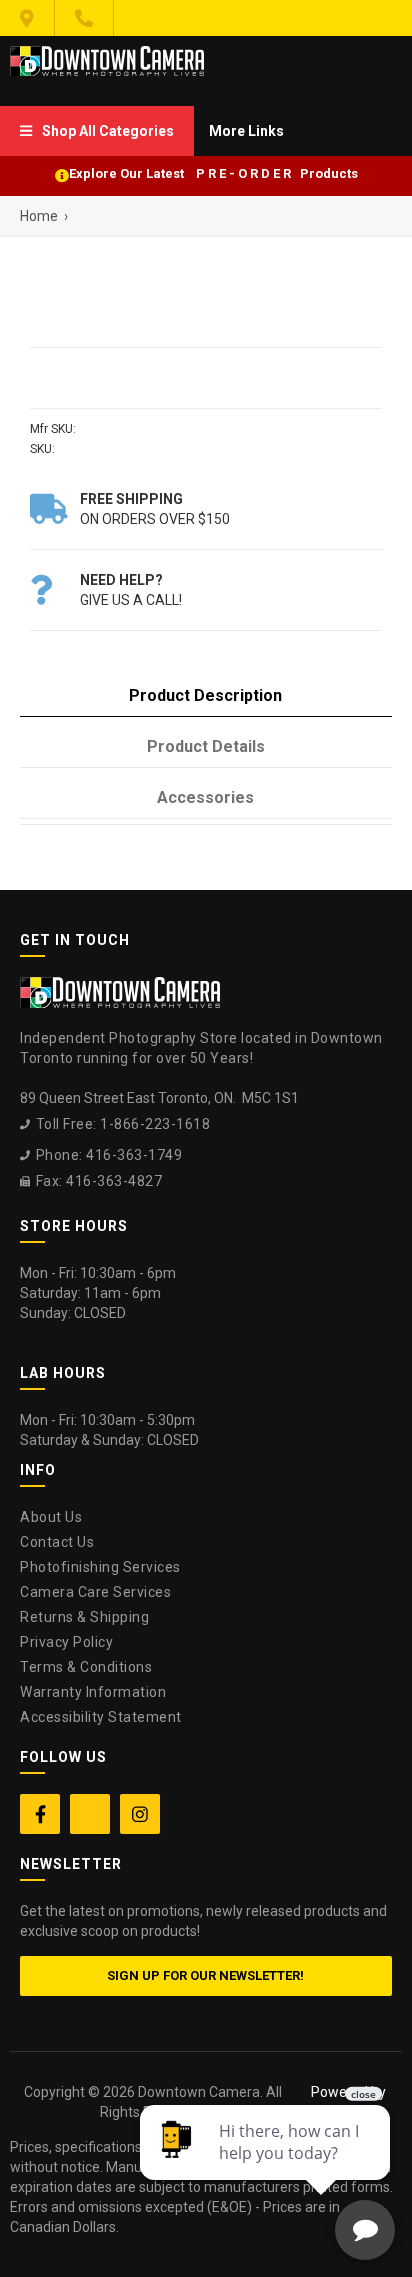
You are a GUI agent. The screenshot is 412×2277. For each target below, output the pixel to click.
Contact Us (57, 1542)
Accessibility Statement (101, 1717)
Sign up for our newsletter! (205, 1975)
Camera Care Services (95, 1592)
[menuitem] (97, 131)
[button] (97, 131)
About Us (51, 1517)
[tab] (206, 696)
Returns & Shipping (84, 1617)
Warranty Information (93, 1692)
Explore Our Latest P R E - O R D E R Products (213, 173)
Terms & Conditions (86, 1667)
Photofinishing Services (100, 1567)
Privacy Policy (66, 1642)
